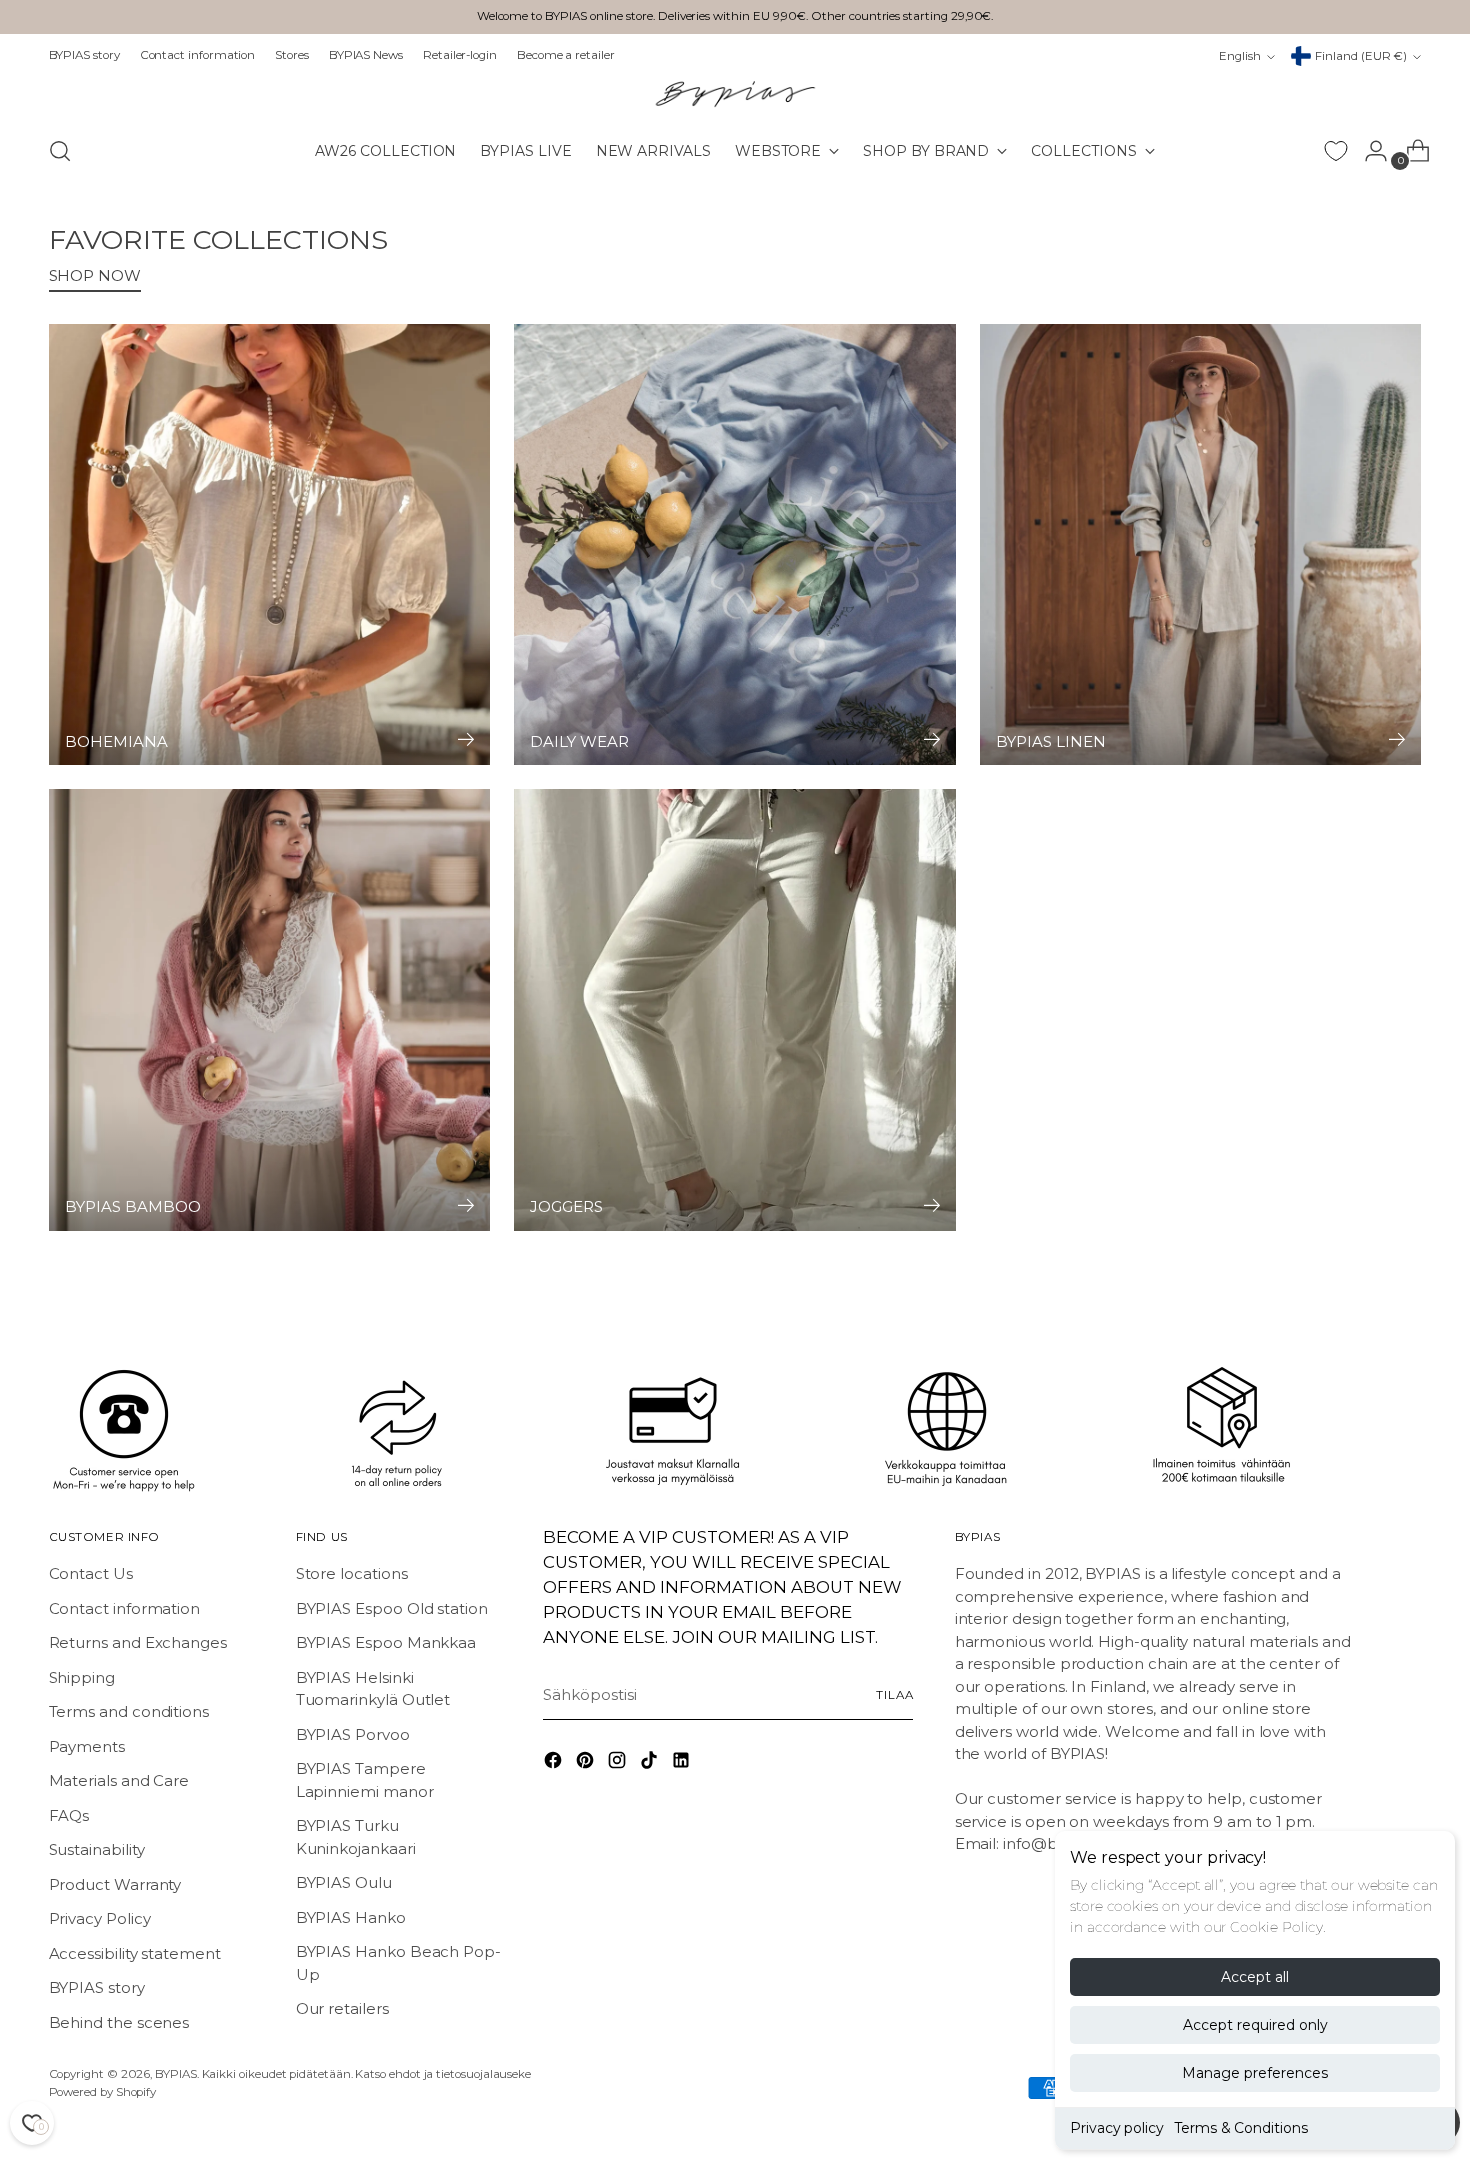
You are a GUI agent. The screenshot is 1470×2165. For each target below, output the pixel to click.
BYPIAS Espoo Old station (392, 1608)
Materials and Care (119, 1780)
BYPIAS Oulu (344, 1882)
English (1240, 56)
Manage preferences (1255, 2073)
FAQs (69, 1815)
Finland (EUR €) (1361, 56)
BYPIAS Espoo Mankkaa (386, 1642)
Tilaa (894, 1695)
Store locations (352, 1573)
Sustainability (97, 1849)
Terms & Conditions (1241, 2128)
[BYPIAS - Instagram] (619, 1763)
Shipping (82, 1677)
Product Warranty (115, 1884)
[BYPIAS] (735, 93)
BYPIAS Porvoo (353, 1734)
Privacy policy (1117, 2128)
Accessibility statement (135, 1953)
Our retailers (342, 2008)
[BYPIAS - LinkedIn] (683, 1763)
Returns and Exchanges (138, 1642)
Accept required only (1255, 2025)
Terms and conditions (129, 1711)
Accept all (1255, 1977)
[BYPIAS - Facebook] (555, 1763)
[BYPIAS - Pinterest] (587, 1763)
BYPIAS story (97, 1987)
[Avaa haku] (60, 151)
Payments (87, 1746)
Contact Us (91, 1573)
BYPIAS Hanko (351, 1917)
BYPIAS (176, 2074)
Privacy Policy (100, 1918)
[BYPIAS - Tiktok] (651, 1763)
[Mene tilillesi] (1368, 151)
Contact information (125, 1608)
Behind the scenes (119, 2022)
